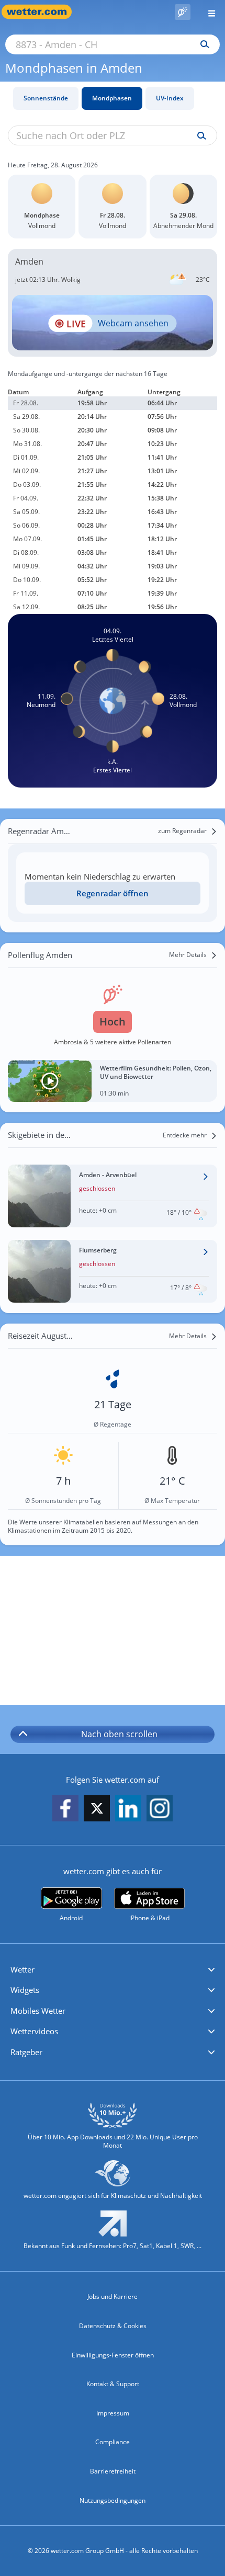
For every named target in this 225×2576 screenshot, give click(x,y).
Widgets (25, 1990)
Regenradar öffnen (113, 893)
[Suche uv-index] (199, 136)
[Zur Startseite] (42, 12)
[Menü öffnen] (208, 12)
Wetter (22, 1969)
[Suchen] (202, 44)
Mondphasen (112, 98)
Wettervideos (34, 2031)
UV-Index (170, 98)
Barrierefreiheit (113, 2471)
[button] (113, 1970)
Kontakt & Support (113, 2384)
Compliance (113, 2442)
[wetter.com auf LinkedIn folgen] (128, 1809)
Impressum (113, 2413)
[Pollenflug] (183, 12)
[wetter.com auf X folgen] (97, 1811)
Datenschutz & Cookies (113, 2326)
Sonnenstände (46, 98)
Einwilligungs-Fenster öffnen (113, 2355)
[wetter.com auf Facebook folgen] (65, 1809)
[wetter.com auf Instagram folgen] (160, 1809)
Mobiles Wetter (38, 2011)
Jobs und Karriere (113, 2296)
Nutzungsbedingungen (113, 2500)
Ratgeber (26, 2052)
